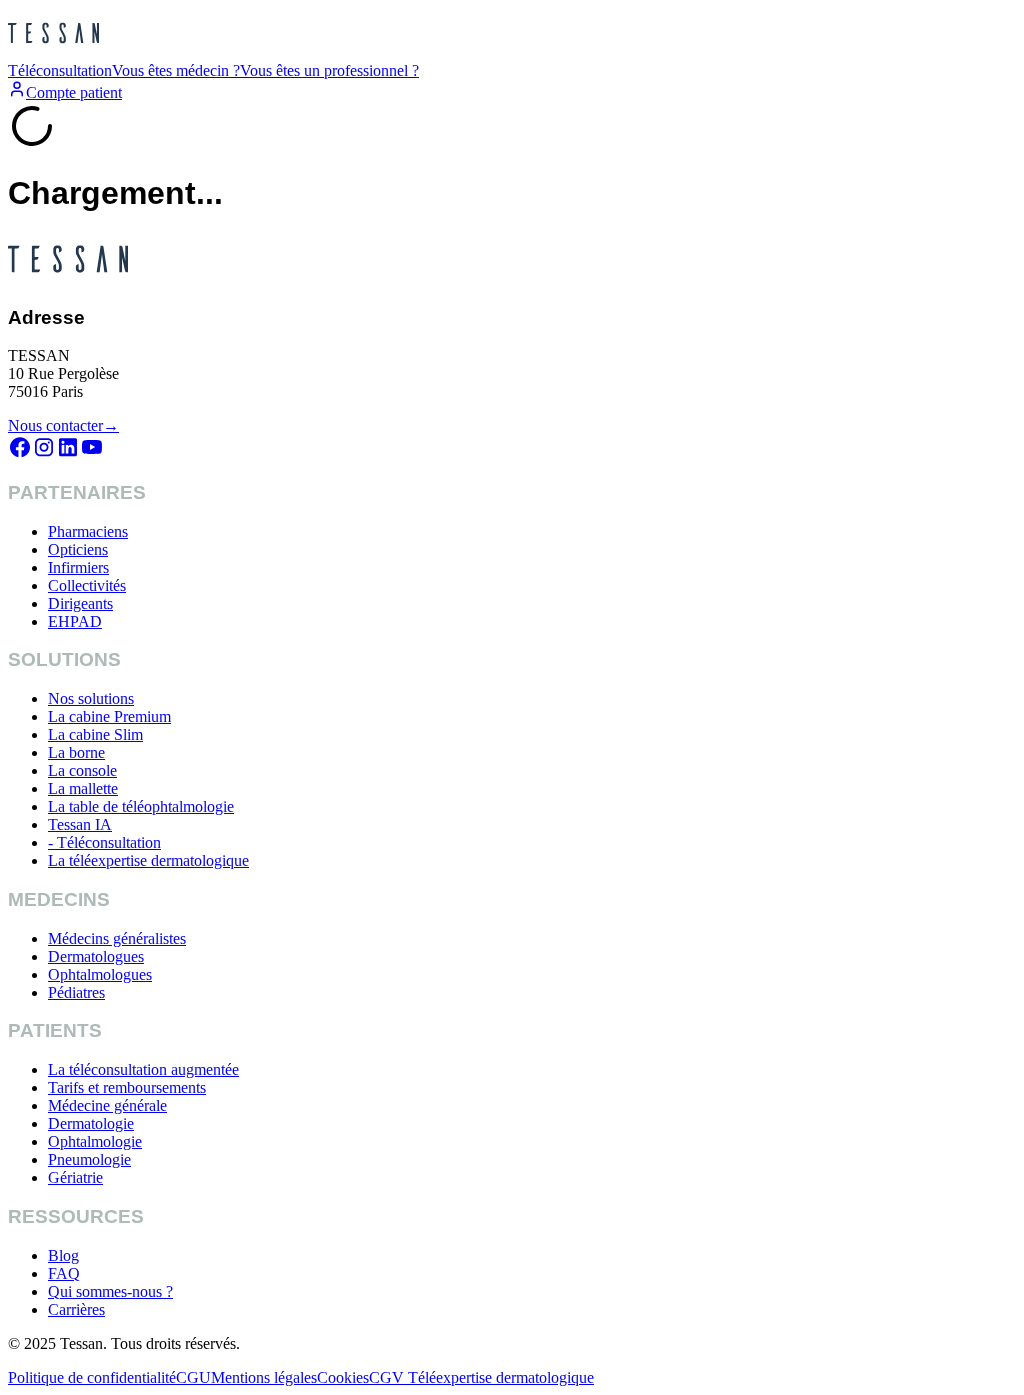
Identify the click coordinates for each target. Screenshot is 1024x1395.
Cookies (343, 1377)
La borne (76, 752)
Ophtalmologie (95, 1141)
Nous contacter (63, 425)
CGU (193, 1377)
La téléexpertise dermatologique (148, 860)
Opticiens (78, 549)
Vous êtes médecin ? (176, 70)
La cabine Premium (109, 716)
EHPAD (75, 621)
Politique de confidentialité (92, 1377)
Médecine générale (107, 1105)
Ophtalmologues (100, 974)
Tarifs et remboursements (127, 1087)
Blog (63, 1255)
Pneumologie (89, 1159)
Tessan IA (80, 824)
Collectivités (87, 585)
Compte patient (74, 92)
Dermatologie (91, 1123)
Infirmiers (78, 567)
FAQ (64, 1273)
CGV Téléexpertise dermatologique (481, 1377)
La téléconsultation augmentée (143, 1069)
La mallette (83, 788)
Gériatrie (75, 1177)
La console (82, 770)
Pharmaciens (88, 531)
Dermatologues (96, 956)
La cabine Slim (95, 734)
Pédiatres (76, 992)
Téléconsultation (60, 70)
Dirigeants (80, 603)
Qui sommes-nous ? (110, 1291)
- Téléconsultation (104, 842)
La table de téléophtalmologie (141, 806)
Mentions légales (264, 1377)
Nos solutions (91, 698)
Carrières (76, 1309)
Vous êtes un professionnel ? (329, 70)
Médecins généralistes (117, 938)
